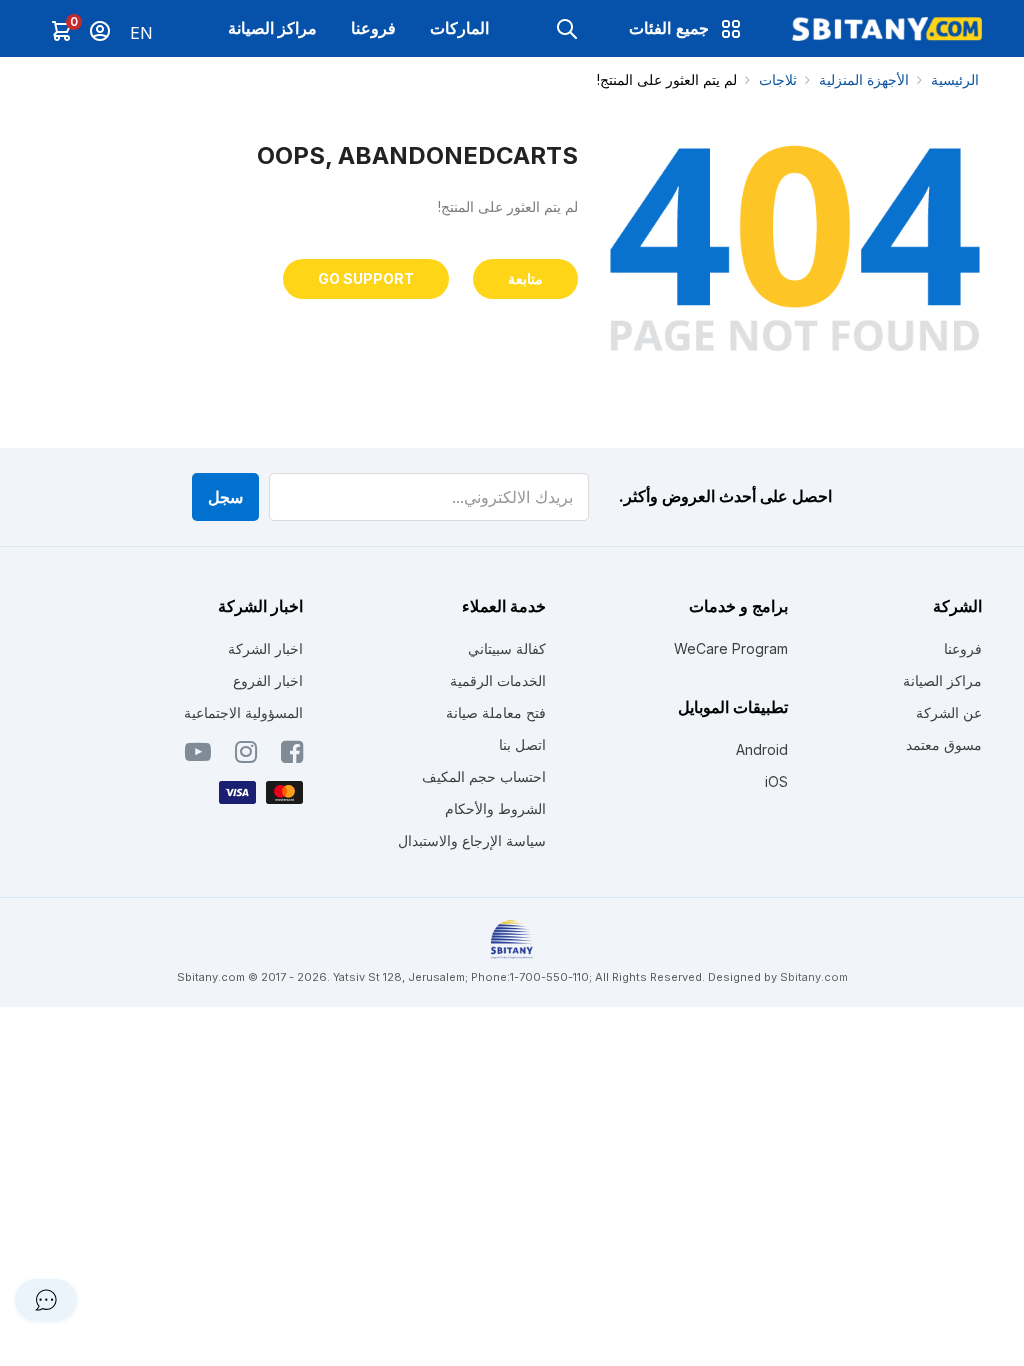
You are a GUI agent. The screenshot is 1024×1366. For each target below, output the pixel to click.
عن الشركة (949, 712)
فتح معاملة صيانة (496, 712)
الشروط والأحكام (495, 808)
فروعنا (373, 28)
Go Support (366, 278)
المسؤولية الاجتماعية (243, 712)
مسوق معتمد (944, 744)
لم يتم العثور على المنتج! (667, 79)
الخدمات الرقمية (498, 680)
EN (141, 33)
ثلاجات (778, 79)
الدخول (100, 31)
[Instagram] (246, 756)
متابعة (525, 278)
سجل (225, 497)
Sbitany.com (814, 977)
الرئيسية (955, 79)
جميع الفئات (668, 28)
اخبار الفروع (268, 680)
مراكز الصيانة (272, 28)
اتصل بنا (522, 744)
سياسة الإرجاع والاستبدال (472, 840)
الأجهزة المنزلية (864, 79)
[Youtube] (198, 756)
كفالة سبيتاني (507, 648)
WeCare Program (731, 648)
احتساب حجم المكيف (484, 776)
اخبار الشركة (265, 648)
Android (762, 749)
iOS (776, 781)
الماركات (459, 28)
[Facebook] (292, 756)
